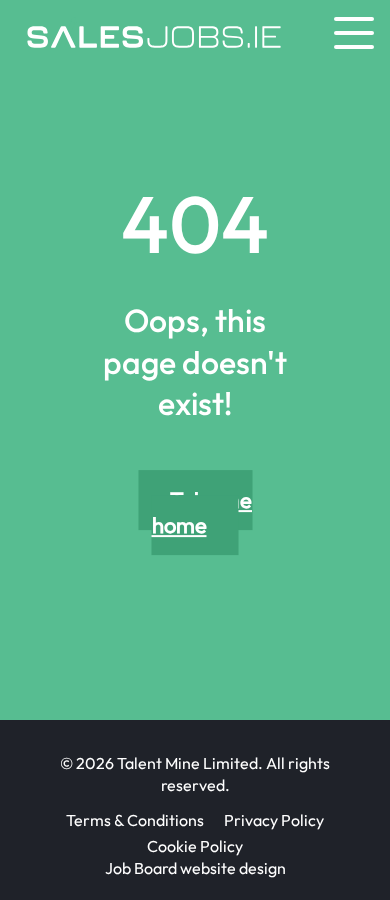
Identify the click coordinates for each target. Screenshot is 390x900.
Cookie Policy (195, 846)
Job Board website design (195, 868)
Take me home (202, 513)
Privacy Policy (274, 820)
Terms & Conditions (135, 820)
